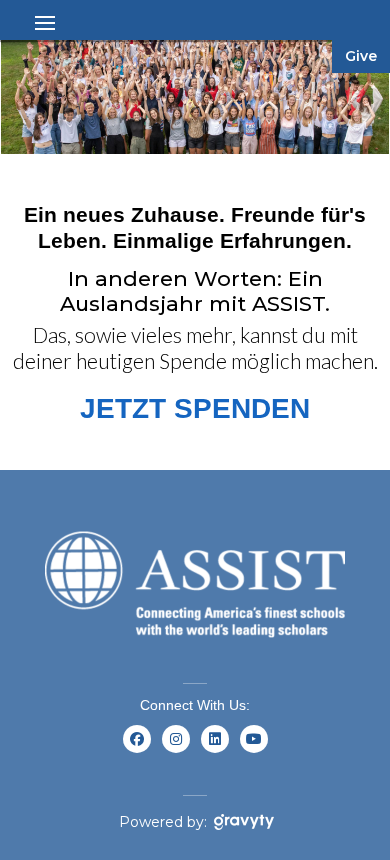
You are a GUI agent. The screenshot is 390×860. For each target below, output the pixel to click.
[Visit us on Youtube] (253, 751)
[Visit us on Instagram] (175, 751)
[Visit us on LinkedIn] (214, 751)
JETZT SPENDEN (195, 408)
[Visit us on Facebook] (136, 751)
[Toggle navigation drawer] (45, 23)
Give (361, 56)
